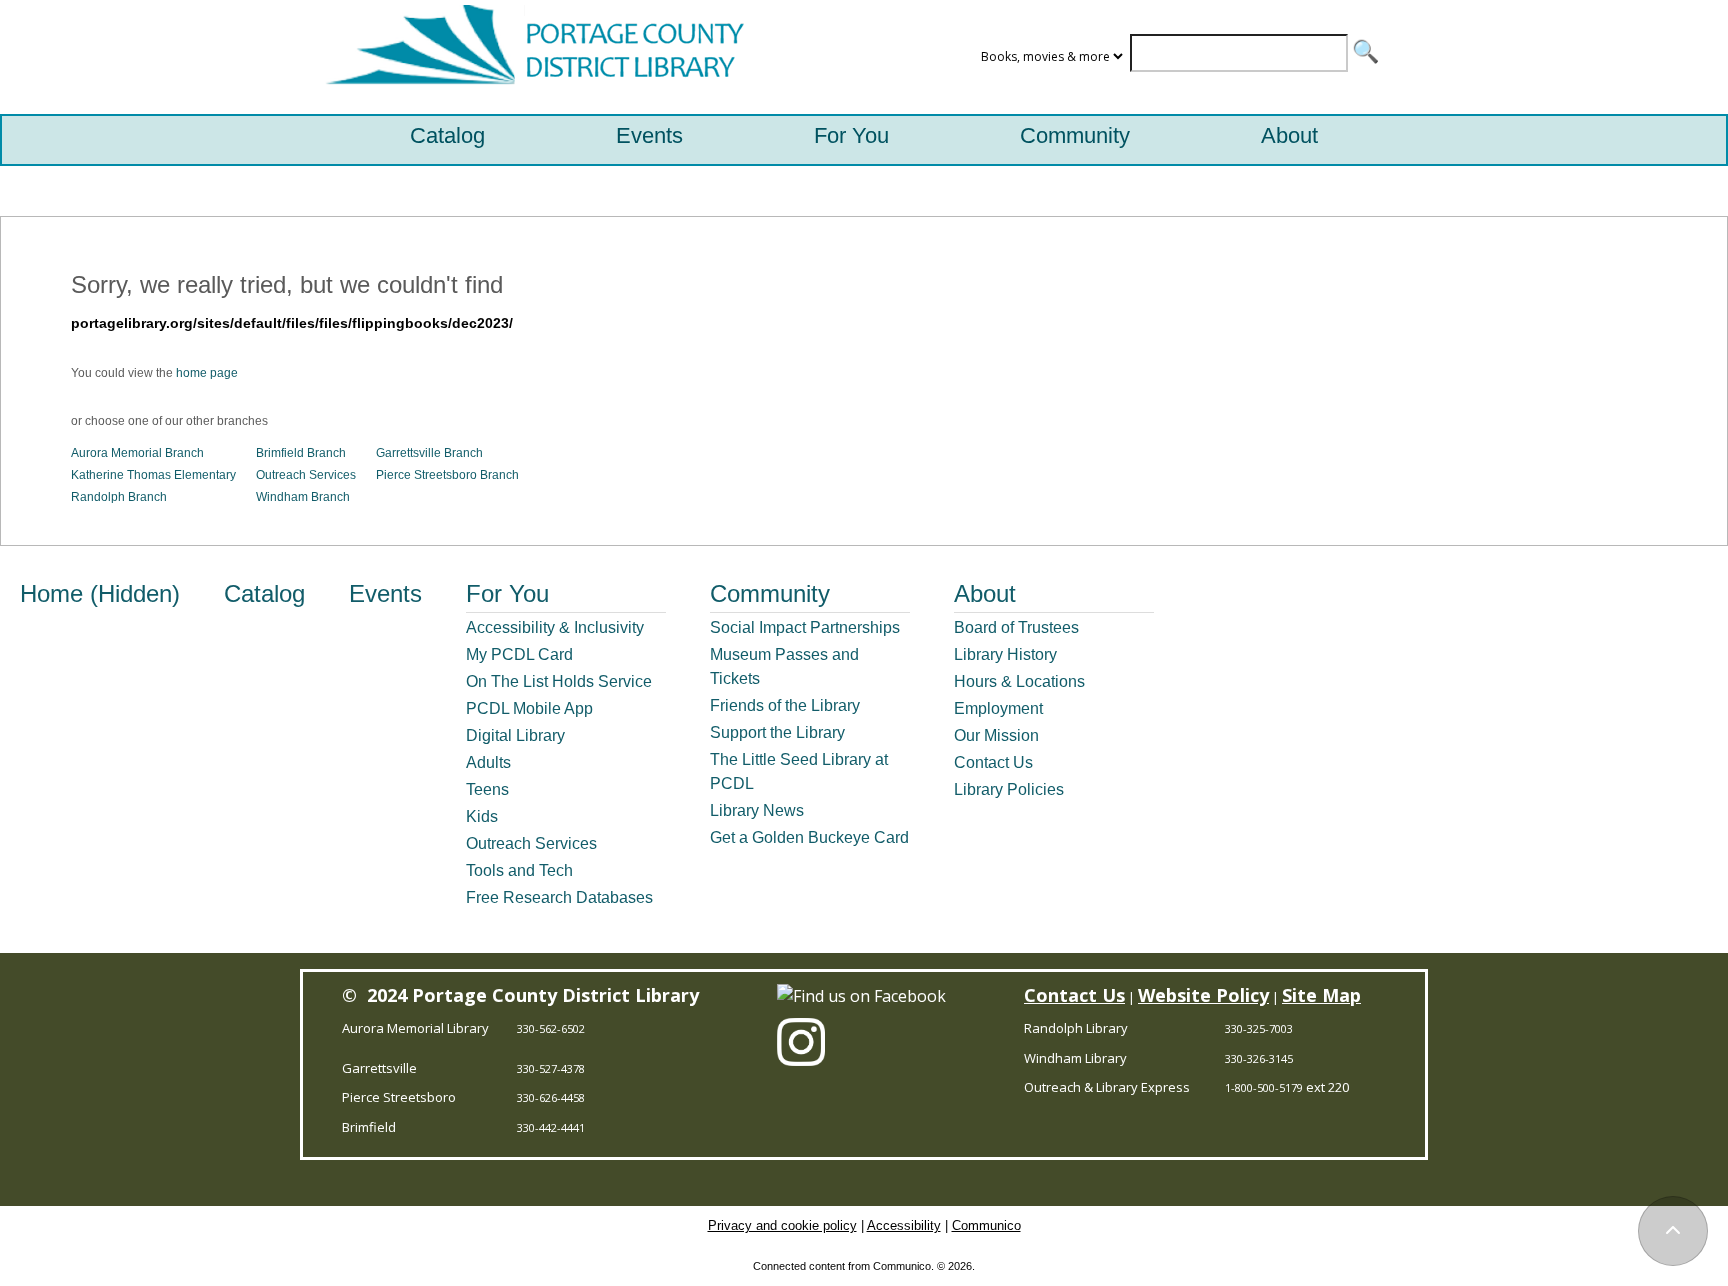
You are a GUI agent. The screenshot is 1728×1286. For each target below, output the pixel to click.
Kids (482, 816)
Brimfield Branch (301, 453)
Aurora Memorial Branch (137, 453)
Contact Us (993, 762)
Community (1075, 135)
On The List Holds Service (559, 681)
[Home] (530, 57)
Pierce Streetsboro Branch (447, 475)
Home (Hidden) (100, 593)
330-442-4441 (551, 1127)
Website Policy (1203, 995)
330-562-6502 (551, 1028)
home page (207, 373)
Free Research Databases (559, 897)
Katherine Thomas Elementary (153, 475)
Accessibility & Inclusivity (555, 627)
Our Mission (996, 735)
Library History (1005, 654)
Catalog (447, 135)
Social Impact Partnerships (805, 627)
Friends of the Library (785, 705)
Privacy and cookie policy (782, 1225)
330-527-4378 (551, 1068)
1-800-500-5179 (1264, 1087)
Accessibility (904, 1225)
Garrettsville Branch (429, 453)
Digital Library (515, 735)
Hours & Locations (1019, 681)
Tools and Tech (519, 870)
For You (851, 135)
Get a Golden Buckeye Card (809, 837)
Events (649, 135)
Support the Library (777, 732)
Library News (757, 810)
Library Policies (1009, 789)
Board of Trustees (1016, 627)
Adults (488, 762)
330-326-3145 (1259, 1058)
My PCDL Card (519, 654)
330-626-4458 (551, 1097)
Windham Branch (303, 497)
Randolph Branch (119, 497)
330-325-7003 (1259, 1028)
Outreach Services (306, 475)
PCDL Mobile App (529, 708)
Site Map (1321, 995)
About (1289, 135)
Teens (487, 789)
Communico (986, 1225)
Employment (998, 708)
